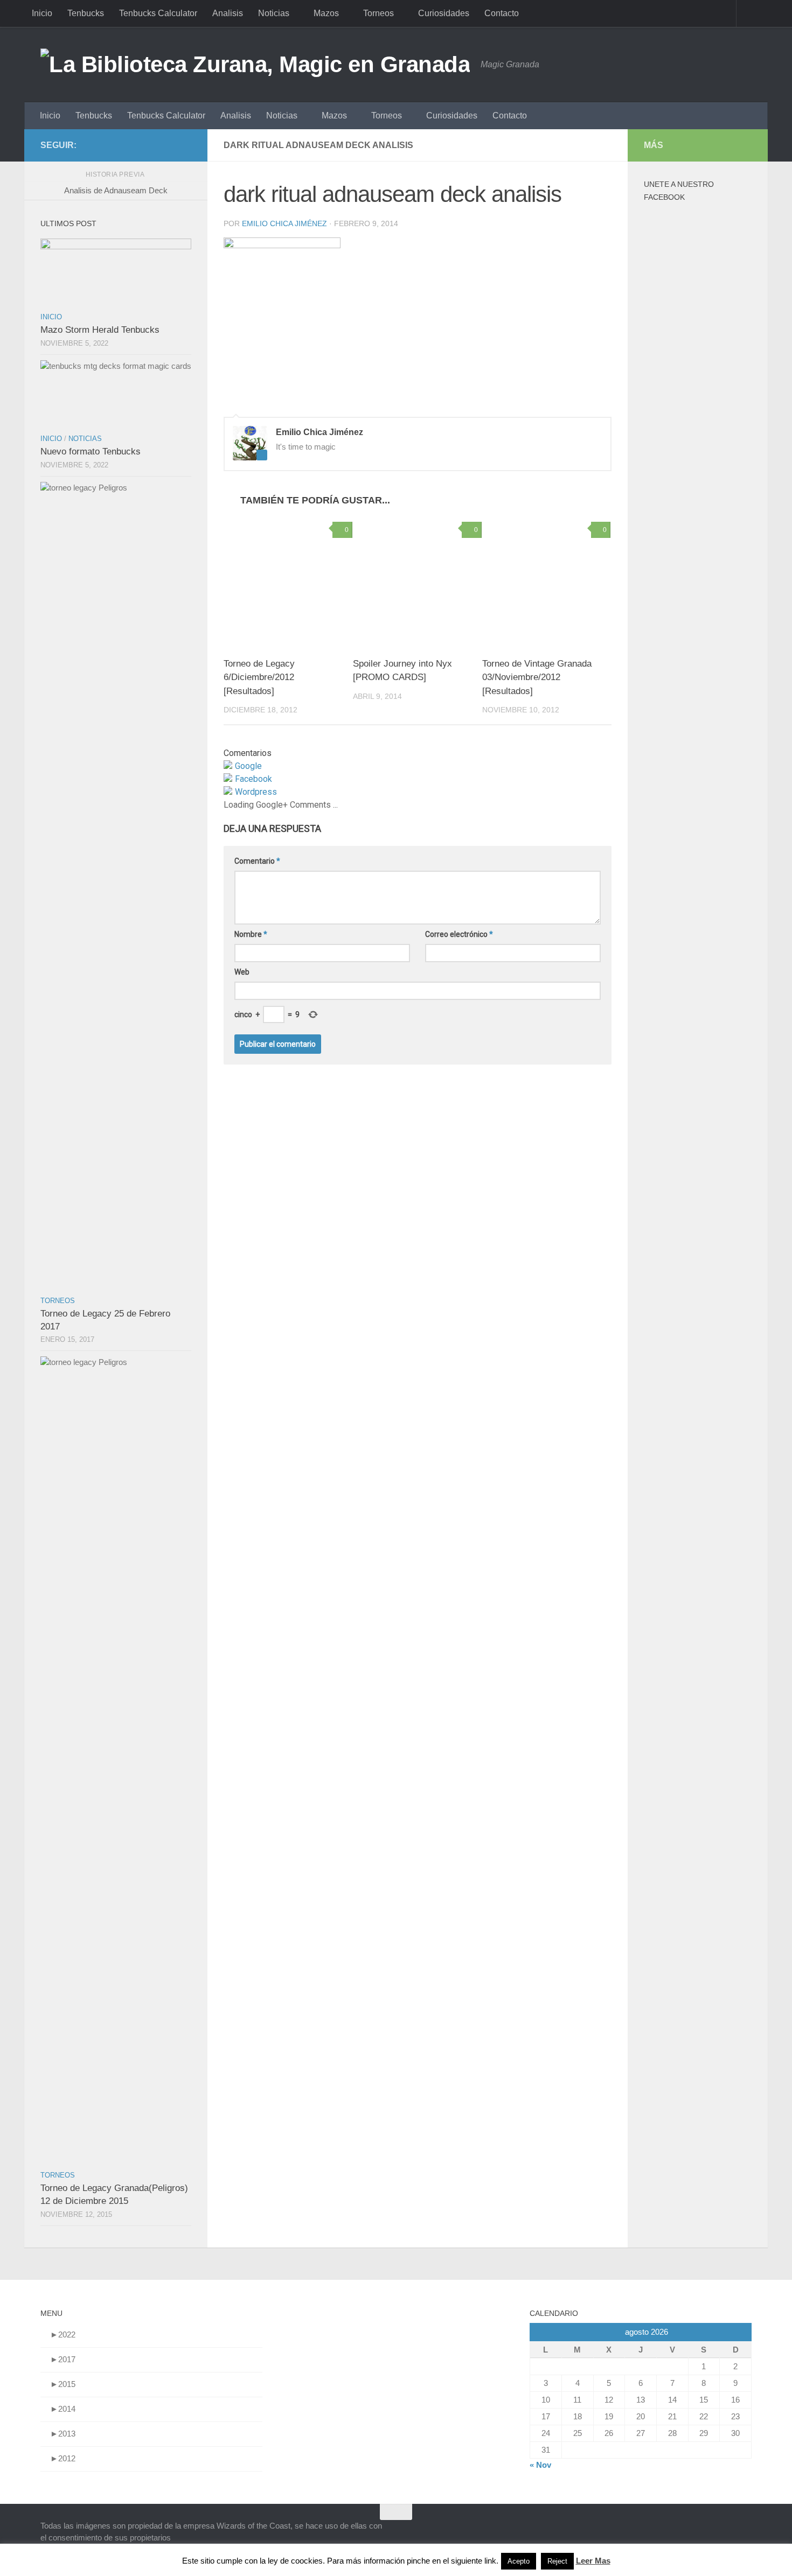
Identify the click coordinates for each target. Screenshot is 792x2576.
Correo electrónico (459, 934)
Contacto (502, 13)
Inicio (42, 13)
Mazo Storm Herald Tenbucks (100, 330)
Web (242, 972)
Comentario (257, 861)
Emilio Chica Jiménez (284, 223)
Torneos (378, 13)
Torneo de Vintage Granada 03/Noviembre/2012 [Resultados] (537, 677)
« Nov (540, 2465)
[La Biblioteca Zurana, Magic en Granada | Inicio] (255, 65)
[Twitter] (185, 145)
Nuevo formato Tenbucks (91, 451)
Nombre (251, 934)
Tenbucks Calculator (158, 13)
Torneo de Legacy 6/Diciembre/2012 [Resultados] (259, 677)
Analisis (228, 13)
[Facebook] (168, 145)
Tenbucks (86, 13)
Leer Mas (593, 2561)
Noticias (274, 13)
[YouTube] (150, 145)
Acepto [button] (519, 2561)
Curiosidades (444, 13)
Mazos (326, 13)
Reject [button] (557, 2561)
